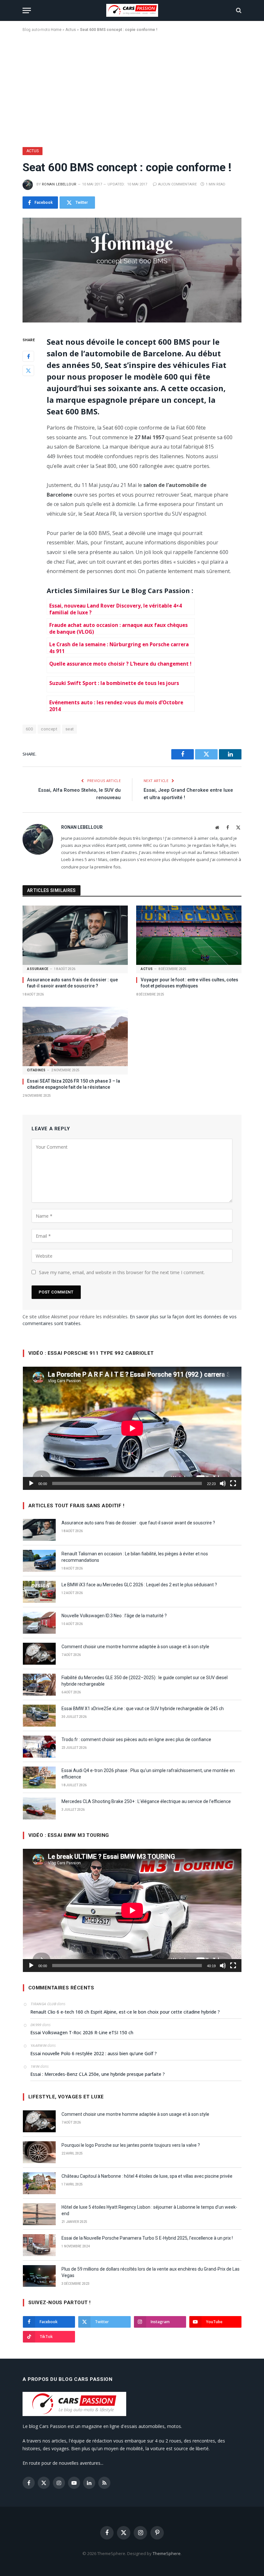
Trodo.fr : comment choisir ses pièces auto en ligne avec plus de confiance (136, 1739)
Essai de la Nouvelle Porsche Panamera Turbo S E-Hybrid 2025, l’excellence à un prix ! (147, 2238)
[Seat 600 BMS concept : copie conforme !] (132, 270)
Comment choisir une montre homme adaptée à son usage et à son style (135, 1647)
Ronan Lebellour (59, 184)
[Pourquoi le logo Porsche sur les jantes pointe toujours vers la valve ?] (39, 2152)
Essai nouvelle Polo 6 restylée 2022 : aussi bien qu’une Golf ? (94, 2053)
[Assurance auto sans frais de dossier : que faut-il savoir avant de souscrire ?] (75, 935)
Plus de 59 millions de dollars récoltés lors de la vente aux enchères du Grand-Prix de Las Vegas (151, 2272)
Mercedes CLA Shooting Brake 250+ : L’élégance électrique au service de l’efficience (146, 1801)
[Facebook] (28, 356)
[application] (132, 1428)
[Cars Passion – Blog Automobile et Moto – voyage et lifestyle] (132, 10)
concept (49, 729)
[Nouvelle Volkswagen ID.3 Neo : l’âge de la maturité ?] (39, 1623)
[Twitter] (28, 371)
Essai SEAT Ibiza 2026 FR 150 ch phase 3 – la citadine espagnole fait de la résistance (74, 1084)
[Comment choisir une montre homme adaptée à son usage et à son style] (39, 1654)
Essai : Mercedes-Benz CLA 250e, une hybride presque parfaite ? (98, 2074)
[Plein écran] (233, 1483)
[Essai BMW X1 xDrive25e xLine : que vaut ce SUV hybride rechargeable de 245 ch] (39, 1716)
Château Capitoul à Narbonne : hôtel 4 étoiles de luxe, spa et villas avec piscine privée (147, 2176)
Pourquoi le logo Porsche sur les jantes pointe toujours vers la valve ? (131, 2145)
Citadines (36, 1070)
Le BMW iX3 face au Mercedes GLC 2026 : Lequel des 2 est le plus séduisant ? (139, 1585)
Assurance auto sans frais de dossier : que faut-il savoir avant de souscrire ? (72, 983)
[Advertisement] (132, 88)
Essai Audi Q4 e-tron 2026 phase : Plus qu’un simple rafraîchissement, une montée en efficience (148, 1774)
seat (70, 729)
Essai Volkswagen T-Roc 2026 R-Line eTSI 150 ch (82, 2032)
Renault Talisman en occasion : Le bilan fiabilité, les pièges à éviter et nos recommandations (135, 1557)
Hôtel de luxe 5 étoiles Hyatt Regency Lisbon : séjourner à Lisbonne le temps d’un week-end (149, 2210)
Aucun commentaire (177, 184)
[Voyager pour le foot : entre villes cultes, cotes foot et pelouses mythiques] (189, 935)
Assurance (38, 969)
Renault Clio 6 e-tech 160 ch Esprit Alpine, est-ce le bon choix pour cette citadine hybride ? (125, 2012)
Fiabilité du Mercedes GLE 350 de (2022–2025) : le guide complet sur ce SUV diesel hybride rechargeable (145, 1681)
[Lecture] (31, 1483)
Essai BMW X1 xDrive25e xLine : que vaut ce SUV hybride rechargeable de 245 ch (143, 1709)
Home (56, 30)
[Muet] (223, 1483)
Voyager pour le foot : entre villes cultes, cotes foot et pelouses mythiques (189, 983)
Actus (71, 30)
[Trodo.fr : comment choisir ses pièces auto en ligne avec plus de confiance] (39, 1747)
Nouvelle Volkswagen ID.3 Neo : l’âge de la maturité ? (114, 1616)
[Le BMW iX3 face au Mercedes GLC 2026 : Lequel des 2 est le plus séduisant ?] (39, 1592)
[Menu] (27, 10)
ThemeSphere (167, 2553)
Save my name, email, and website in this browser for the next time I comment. (122, 1272)
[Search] (238, 10)
